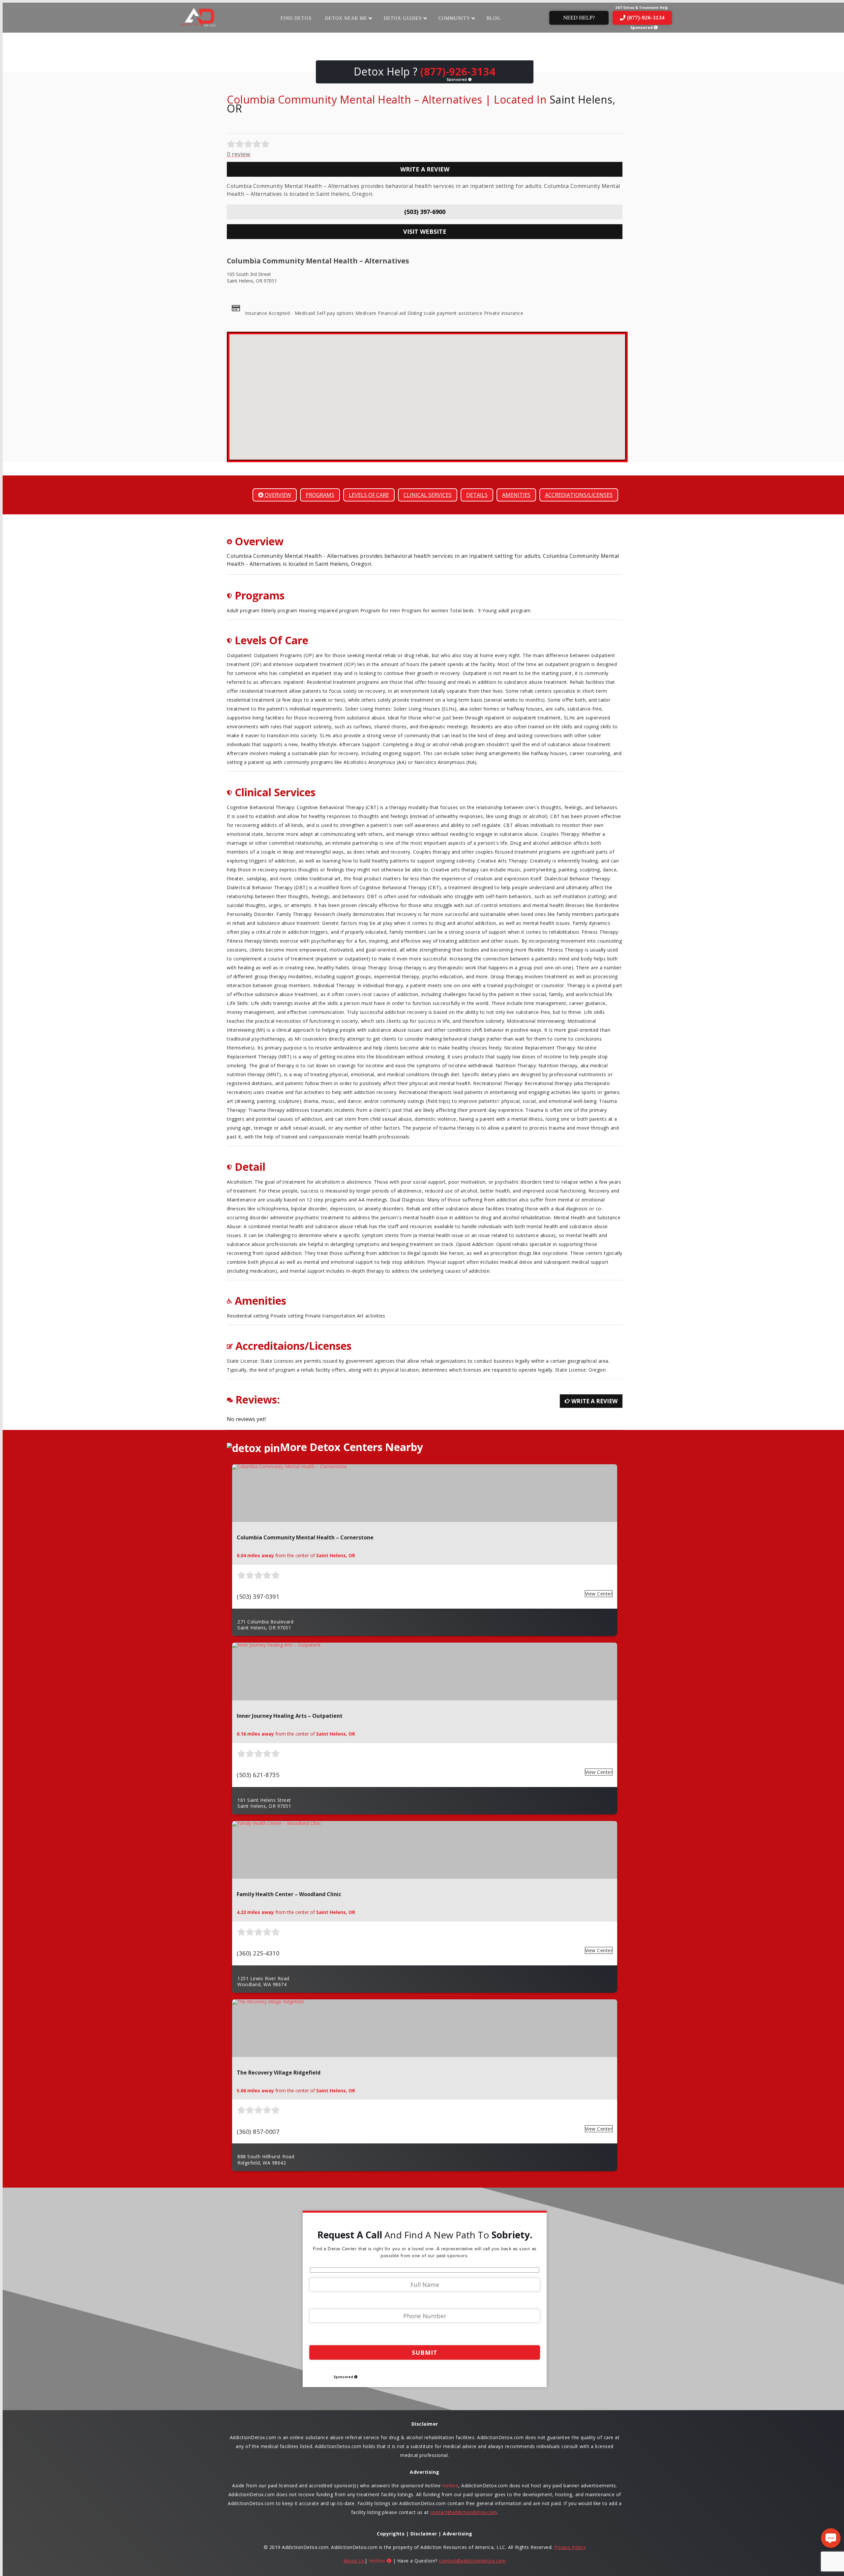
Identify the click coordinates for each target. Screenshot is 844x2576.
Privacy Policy (570, 2547)
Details (477, 495)
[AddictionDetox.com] (198, 27)
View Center (599, 1594)
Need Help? (579, 18)
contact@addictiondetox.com (464, 2512)
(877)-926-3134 (646, 18)
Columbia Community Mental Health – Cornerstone (305, 1537)
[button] (427, 393)
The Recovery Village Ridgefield (279, 2073)
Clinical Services (428, 495)
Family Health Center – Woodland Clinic (289, 1894)
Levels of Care (369, 495)
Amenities (516, 495)
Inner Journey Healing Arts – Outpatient (290, 1716)
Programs (320, 495)
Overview (277, 495)
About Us (354, 2561)
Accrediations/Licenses (579, 495)
